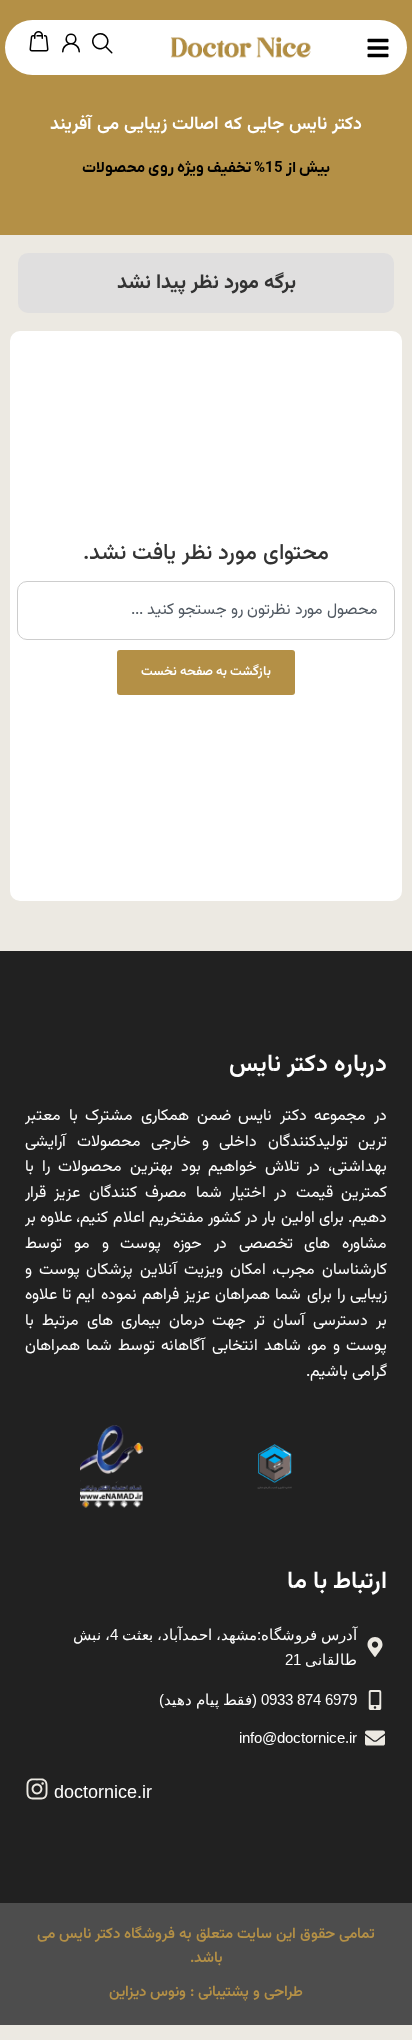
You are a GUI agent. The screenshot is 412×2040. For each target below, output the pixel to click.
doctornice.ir (103, 1792)
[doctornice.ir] (37, 1789)
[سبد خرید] (39, 42)
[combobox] (205, 610)
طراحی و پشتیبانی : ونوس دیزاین (206, 1992)
